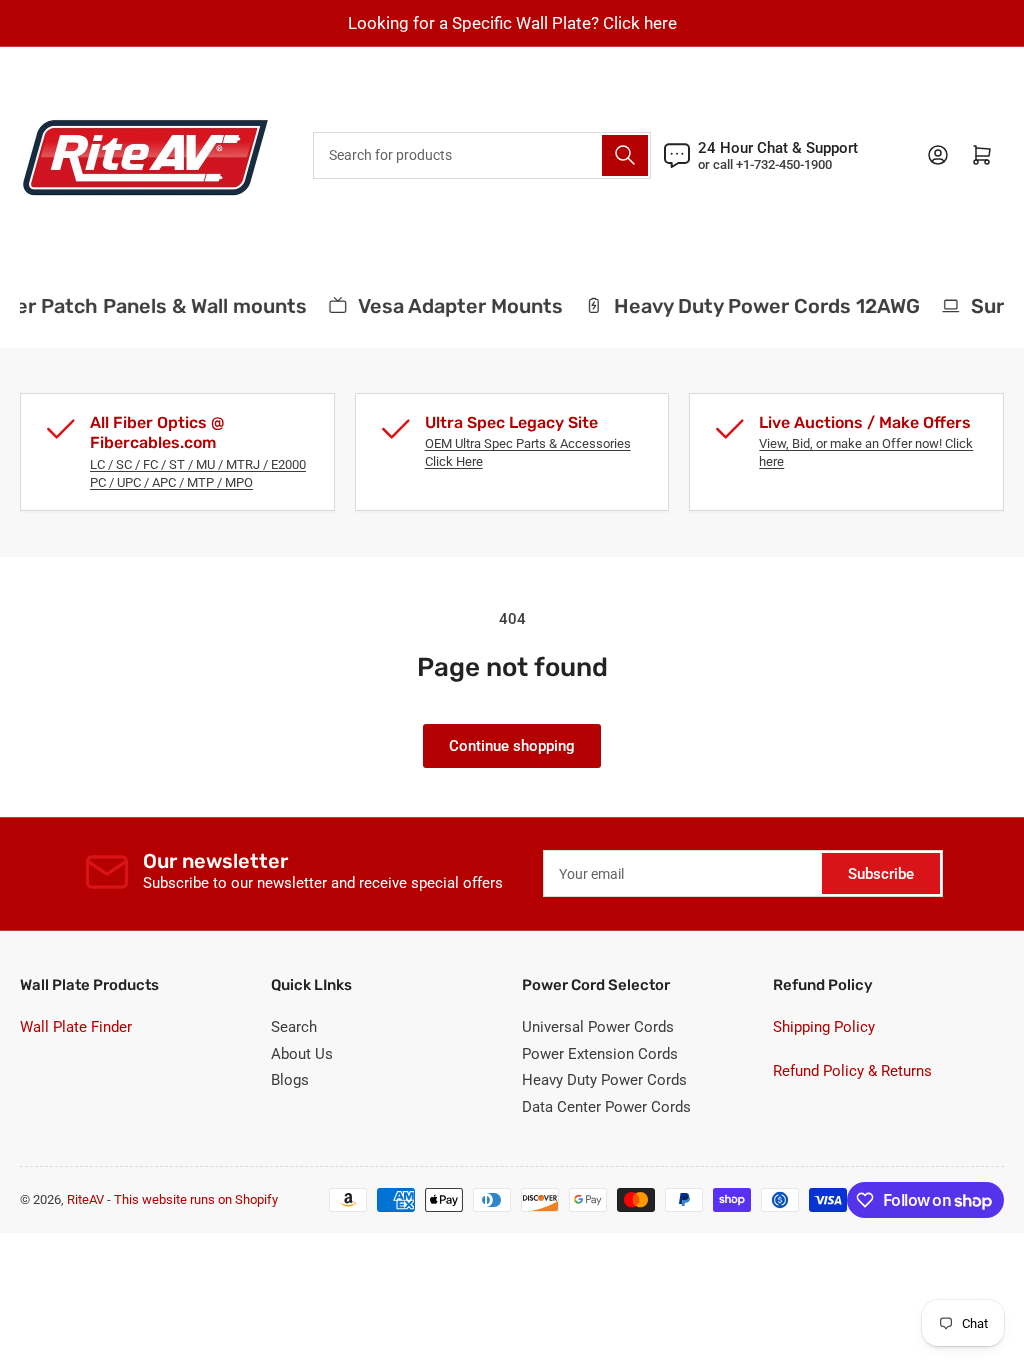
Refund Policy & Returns (852, 1071)
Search (294, 1027)
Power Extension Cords (600, 1054)
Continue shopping (512, 746)
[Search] (625, 155)
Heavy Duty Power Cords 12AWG (760, 306)
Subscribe (881, 874)
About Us (302, 1054)
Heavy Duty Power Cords (604, 1080)
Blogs (290, 1080)
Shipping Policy (824, 1027)
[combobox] (482, 155)
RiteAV (85, 1199)
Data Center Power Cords (606, 1107)
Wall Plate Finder (76, 1027)
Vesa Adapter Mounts (453, 306)
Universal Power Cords (598, 1027)
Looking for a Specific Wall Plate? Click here (512, 23)
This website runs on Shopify (196, 1199)
